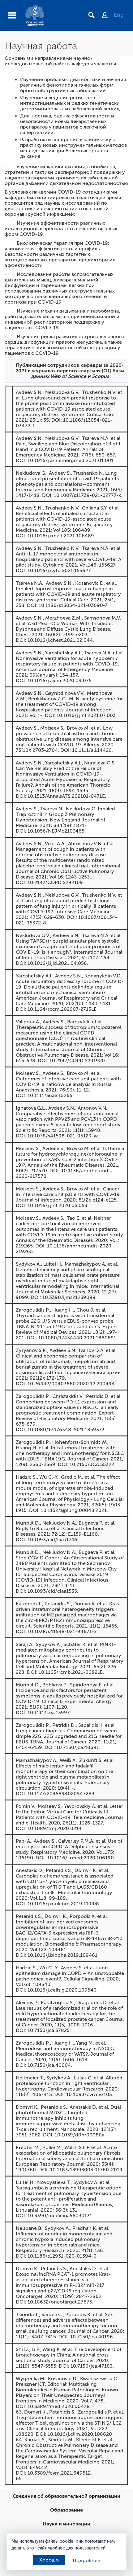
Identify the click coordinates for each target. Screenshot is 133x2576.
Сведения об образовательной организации (66, 2496)
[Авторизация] (108, 16)
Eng (119, 15)
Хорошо (49, 2560)
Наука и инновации (66, 2524)
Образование (66, 2510)
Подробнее (86, 2561)
